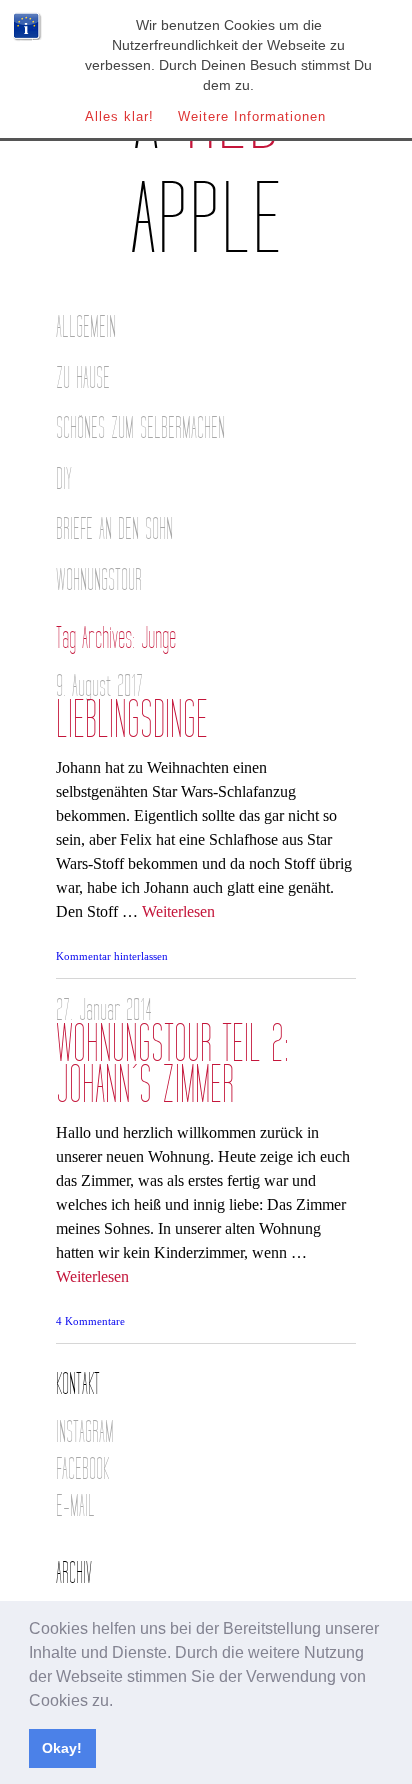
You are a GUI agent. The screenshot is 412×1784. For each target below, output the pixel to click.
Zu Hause (83, 378)
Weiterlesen (178, 911)
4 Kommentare (90, 1321)
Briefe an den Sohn (114, 529)
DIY (64, 479)
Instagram (85, 1432)
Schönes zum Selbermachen (140, 428)
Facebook (82, 1469)
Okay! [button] (62, 1748)
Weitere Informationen (252, 116)
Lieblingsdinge (132, 720)
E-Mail (75, 1506)
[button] (120, 1702)
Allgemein (86, 327)
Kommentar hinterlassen (112, 956)
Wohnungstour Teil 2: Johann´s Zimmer (172, 1065)
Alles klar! (119, 116)
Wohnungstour (99, 580)
